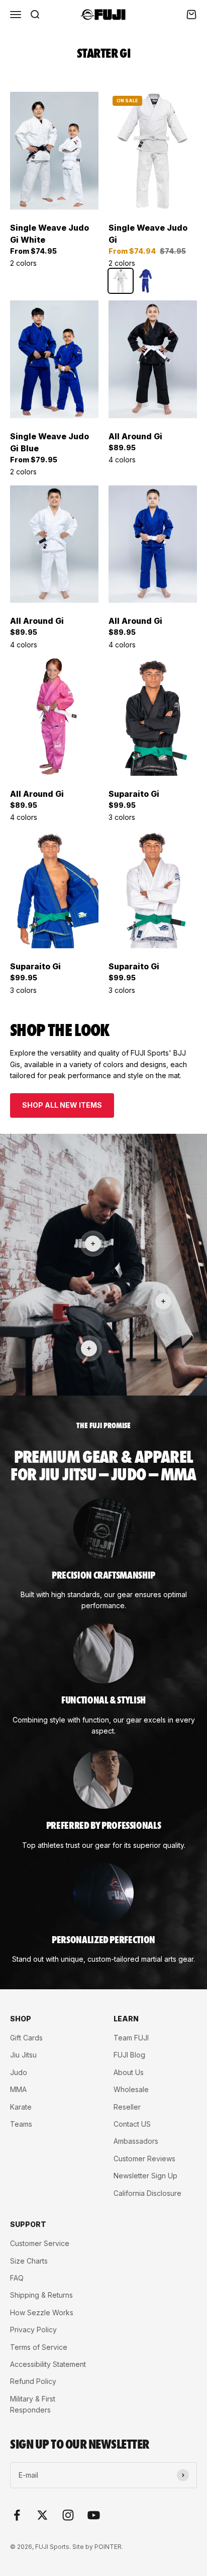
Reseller (127, 2107)
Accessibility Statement (48, 2364)
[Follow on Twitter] (42, 2515)
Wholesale (131, 2089)
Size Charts (29, 2261)
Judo (19, 2072)
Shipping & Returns (41, 2295)
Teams (21, 2124)
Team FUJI (131, 2038)
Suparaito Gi (134, 794)
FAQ (17, 2278)
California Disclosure (147, 2193)
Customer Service (40, 2243)
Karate (21, 2107)
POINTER (108, 2547)
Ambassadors (136, 2141)
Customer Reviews (144, 2159)
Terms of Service (39, 2347)
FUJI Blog (129, 2055)
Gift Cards (26, 2038)
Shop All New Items (62, 1105)
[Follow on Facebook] (17, 2515)
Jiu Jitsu (23, 2055)
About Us (129, 2072)
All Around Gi (135, 436)
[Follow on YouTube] (94, 2515)
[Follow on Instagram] (68, 2515)
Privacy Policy (33, 2330)
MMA (18, 2089)
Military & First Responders (33, 2404)
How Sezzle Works (42, 2312)
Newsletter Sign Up (145, 2176)
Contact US (132, 2124)
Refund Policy (33, 2381)
